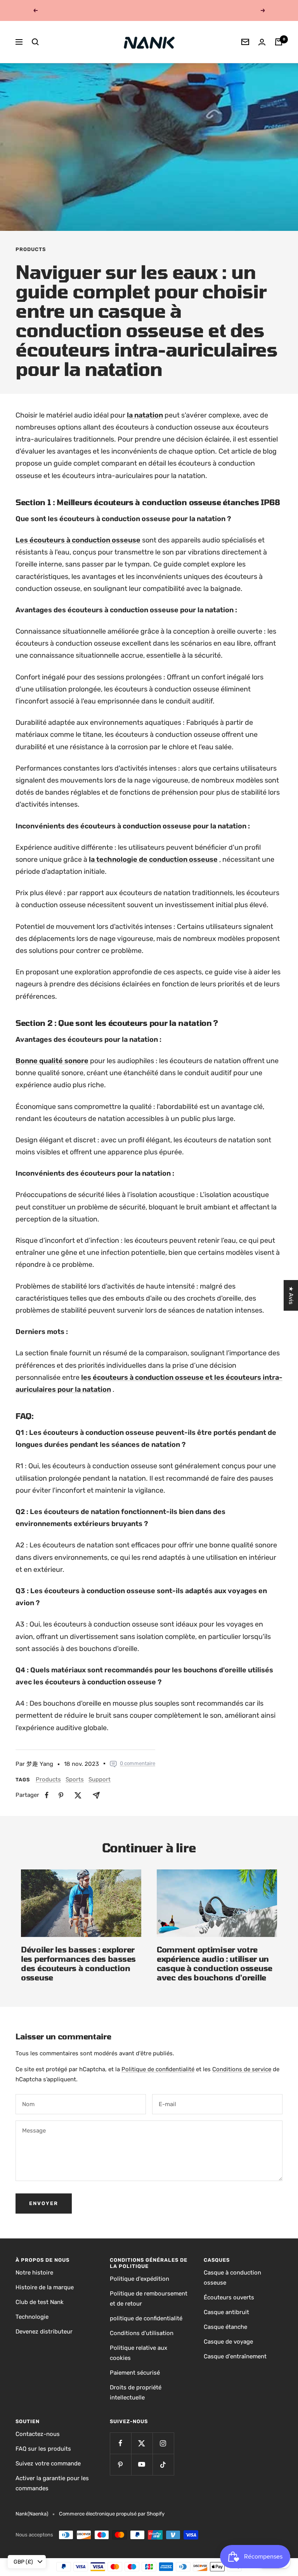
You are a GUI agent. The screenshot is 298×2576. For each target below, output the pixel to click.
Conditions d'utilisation (142, 2333)
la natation (145, 415)
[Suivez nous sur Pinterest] (120, 2464)
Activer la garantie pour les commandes (52, 2483)
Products (31, 249)
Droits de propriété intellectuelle (136, 2392)
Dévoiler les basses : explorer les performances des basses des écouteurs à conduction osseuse (78, 1963)
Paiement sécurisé (135, 2373)
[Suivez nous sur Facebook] (120, 2443)
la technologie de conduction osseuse (153, 859)
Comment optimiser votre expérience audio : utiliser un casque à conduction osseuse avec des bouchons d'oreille (215, 1963)
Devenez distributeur (44, 2332)
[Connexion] (262, 42)
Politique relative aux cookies (139, 2353)
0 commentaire (138, 1763)
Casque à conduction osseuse (232, 2278)
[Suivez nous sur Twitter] (142, 2443)
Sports (75, 1779)
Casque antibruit (226, 2312)
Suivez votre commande (48, 2463)
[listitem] (47, 1795)
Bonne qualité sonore (52, 1061)
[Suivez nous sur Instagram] (163, 2443)
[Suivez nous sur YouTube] (142, 2464)
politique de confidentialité (146, 2318)
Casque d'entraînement (235, 2356)
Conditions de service (242, 2069)
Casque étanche (225, 2327)
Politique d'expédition (139, 2279)
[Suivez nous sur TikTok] (163, 2464)
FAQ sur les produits (43, 2449)
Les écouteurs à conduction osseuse (78, 540)
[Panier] (279, 42)
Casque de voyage (228, 2342)
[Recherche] (35, 42)
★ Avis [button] (291, 1295)
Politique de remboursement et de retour (149, 2299)
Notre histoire (34, 2273)
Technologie (32, 2317)
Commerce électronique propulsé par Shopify (112, 2514)
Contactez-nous (38, 2434)
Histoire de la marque (45, 2287)
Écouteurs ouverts (229, 2297)
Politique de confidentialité (158, 2069)
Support (100, 1779)
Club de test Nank (40, 2302)
